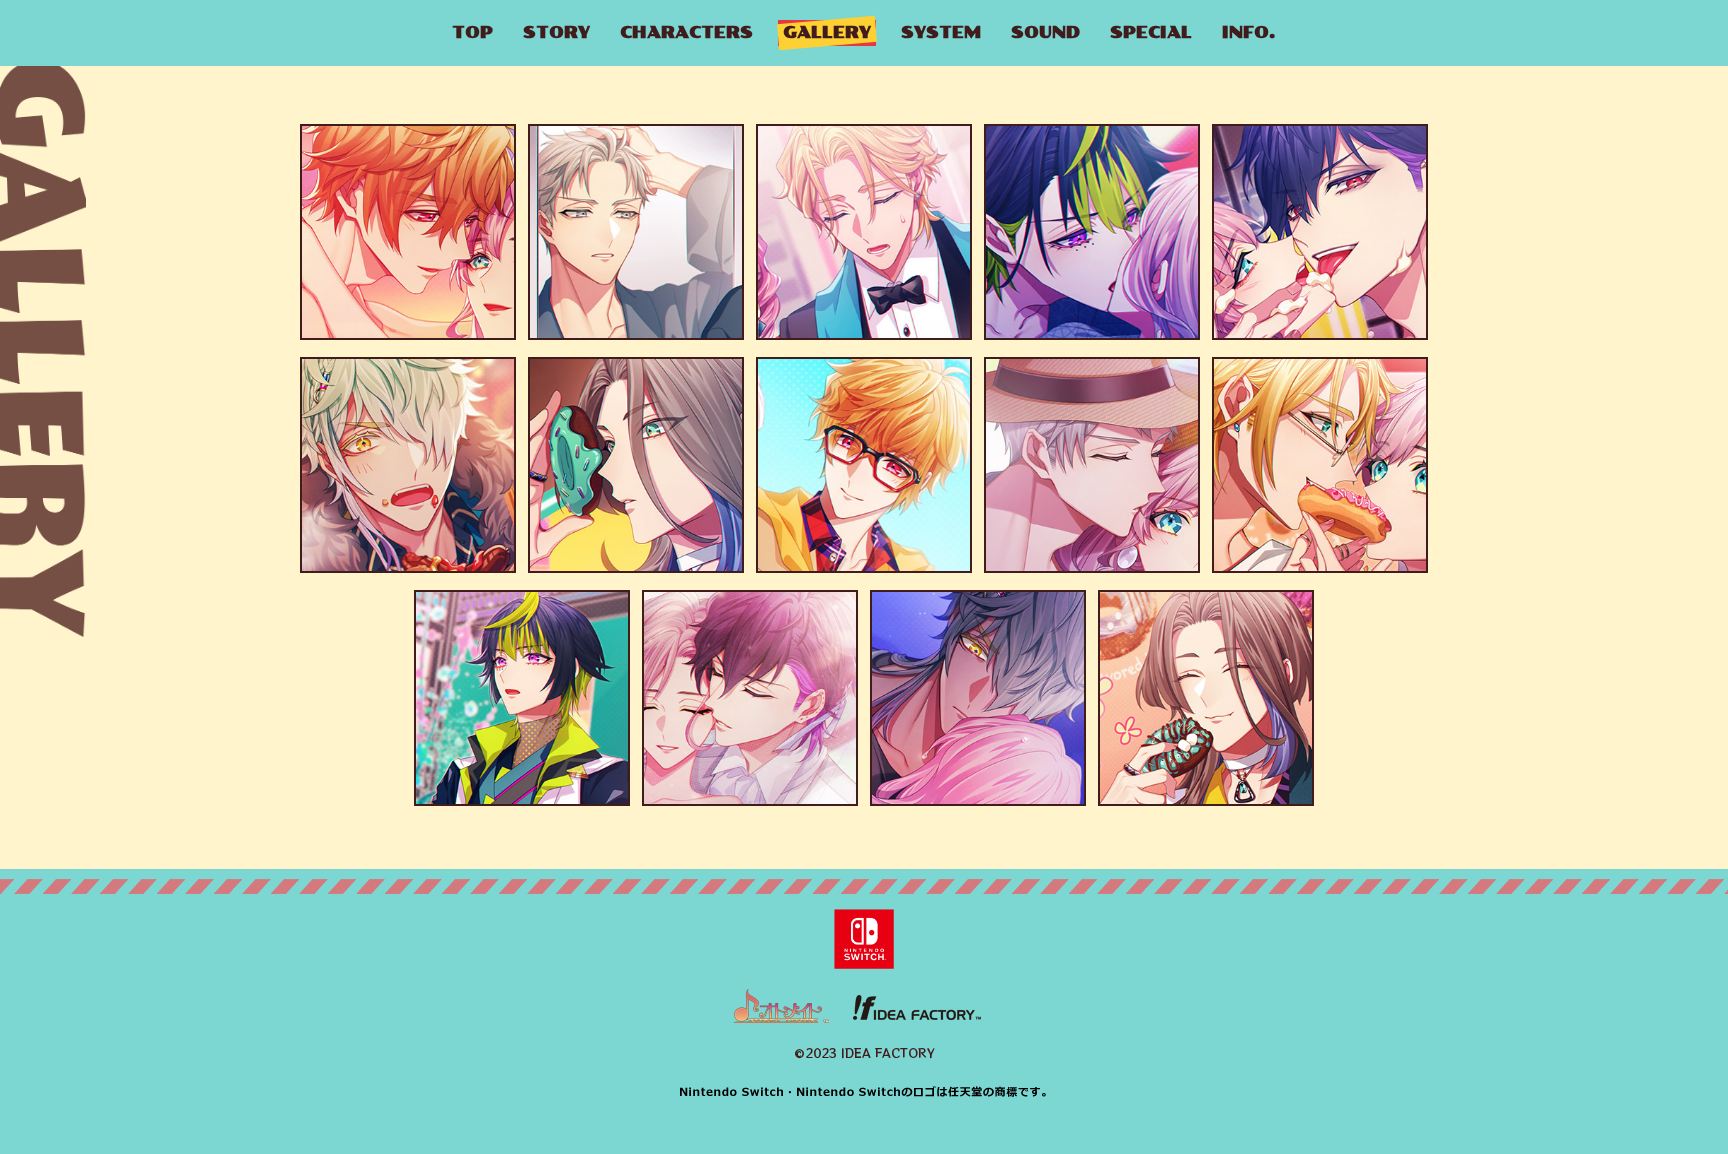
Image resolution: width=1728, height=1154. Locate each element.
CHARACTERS (686, 32)
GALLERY (827, 32)
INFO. (1249, 32)
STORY (556, 32)
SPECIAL (1151, 32)
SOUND (1045, 32)
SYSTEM (941, 32)
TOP (472, 32)
